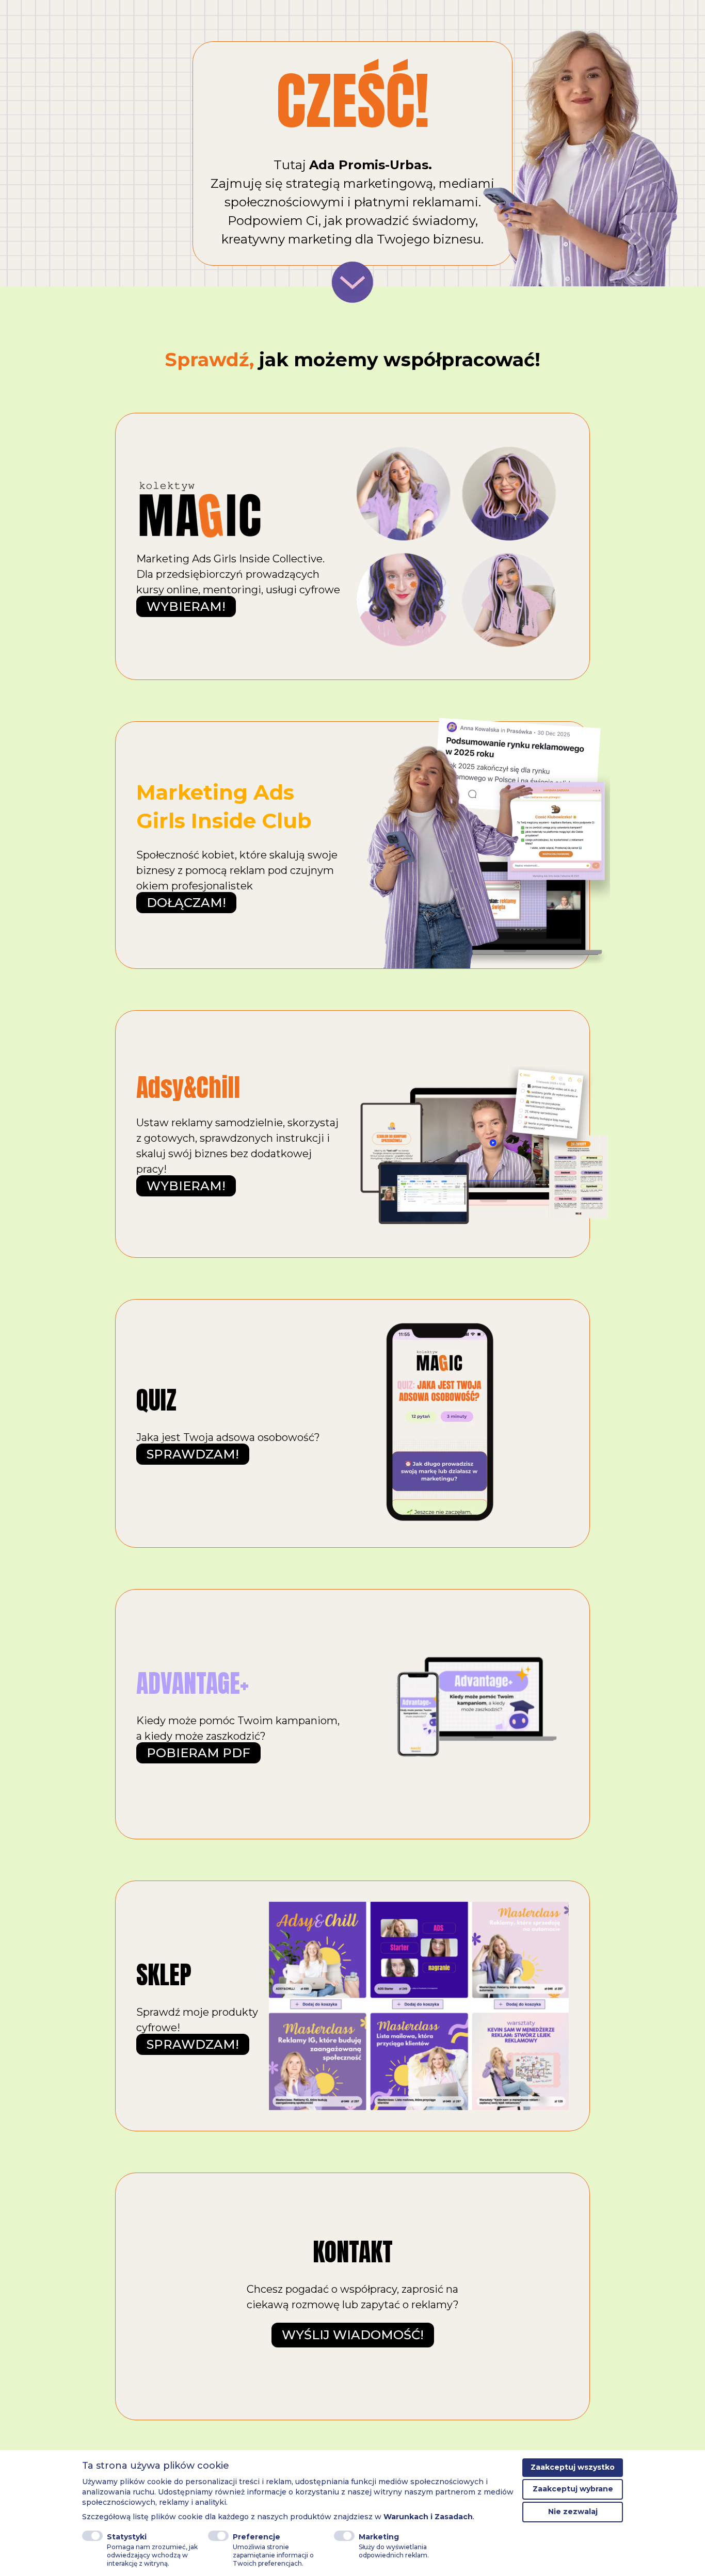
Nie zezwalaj (573, 2512)
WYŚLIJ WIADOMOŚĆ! (353, 2335)
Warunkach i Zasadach (428, 2517)
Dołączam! (186, 903)
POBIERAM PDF (198, 1753)
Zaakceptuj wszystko (573, 2467)
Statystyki (127, 2537)
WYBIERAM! (186, 606)
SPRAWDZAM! (193, 1454)
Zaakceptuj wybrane (573, 2489)
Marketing (379, 2537)
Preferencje (257, 2537)
